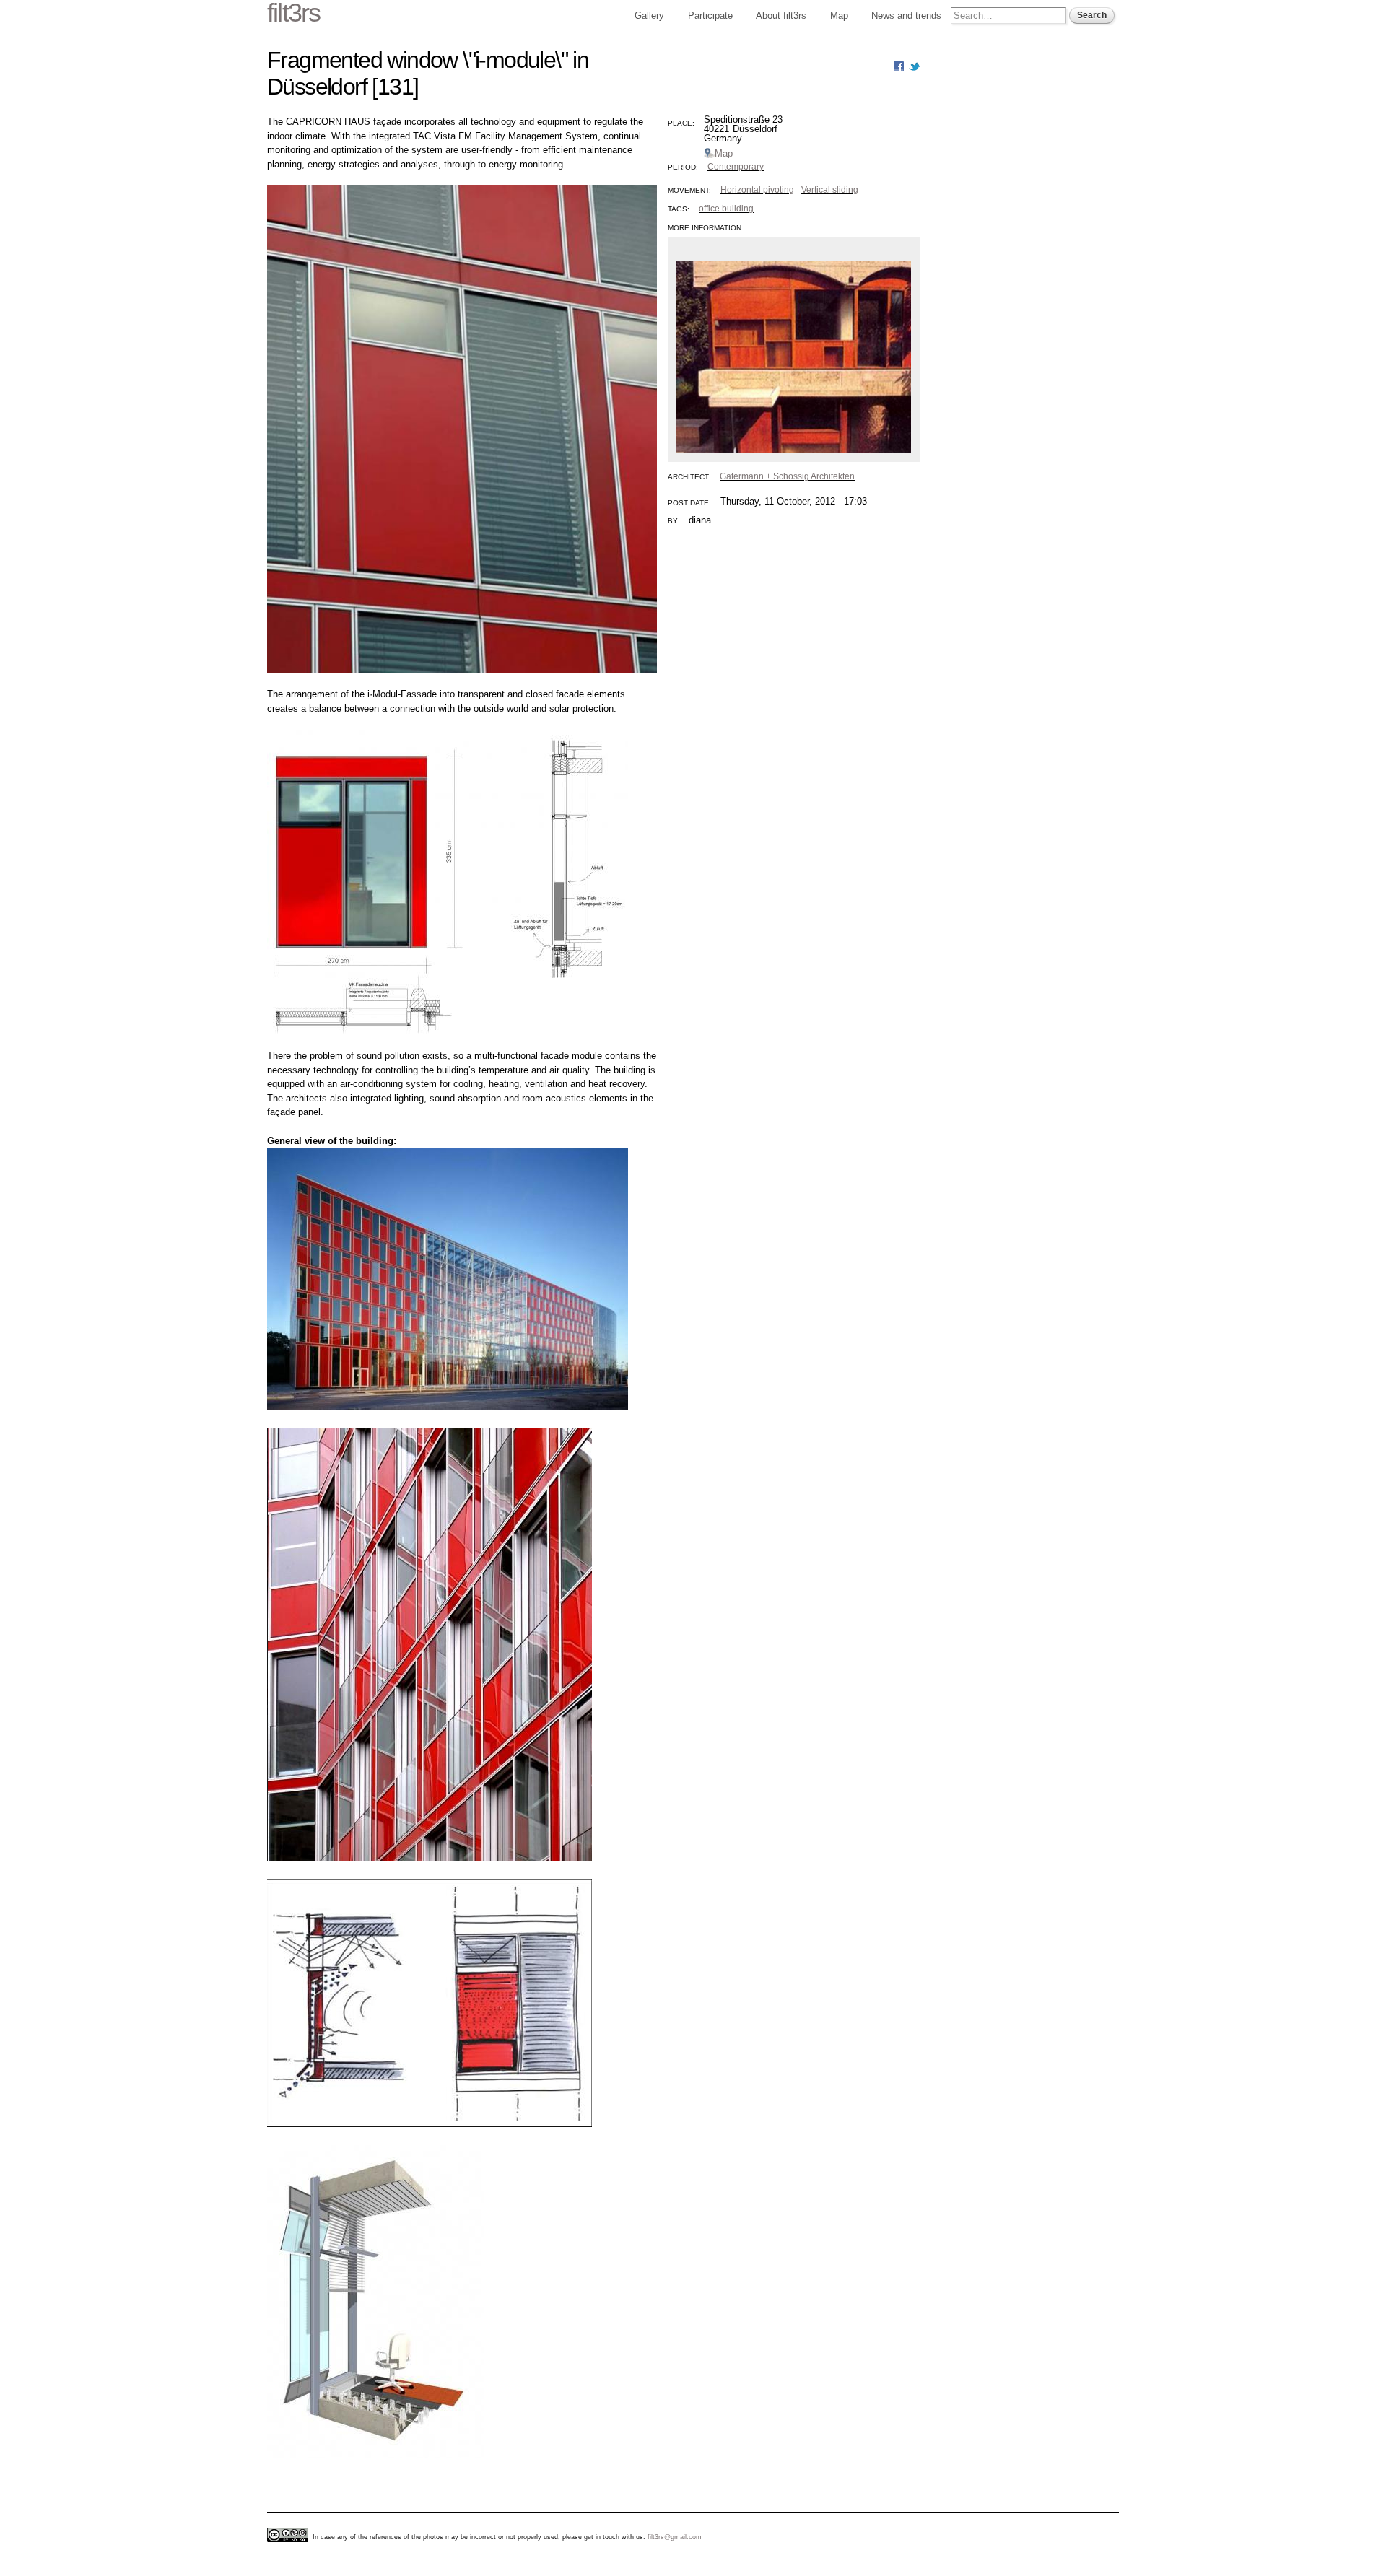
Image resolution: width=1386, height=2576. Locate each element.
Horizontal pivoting (757, 190)
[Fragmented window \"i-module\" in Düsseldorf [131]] (462, 680)
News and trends (906, 16)
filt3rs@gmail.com (675, 2537)
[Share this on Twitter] (915, 65)
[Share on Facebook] (899, 65)
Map (839, 16)
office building (726, 209)
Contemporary (736, 167)
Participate (710, 16)
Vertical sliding (830, 190)
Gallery (649, 16)
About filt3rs (781, 16)
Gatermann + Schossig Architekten (787, 476)
